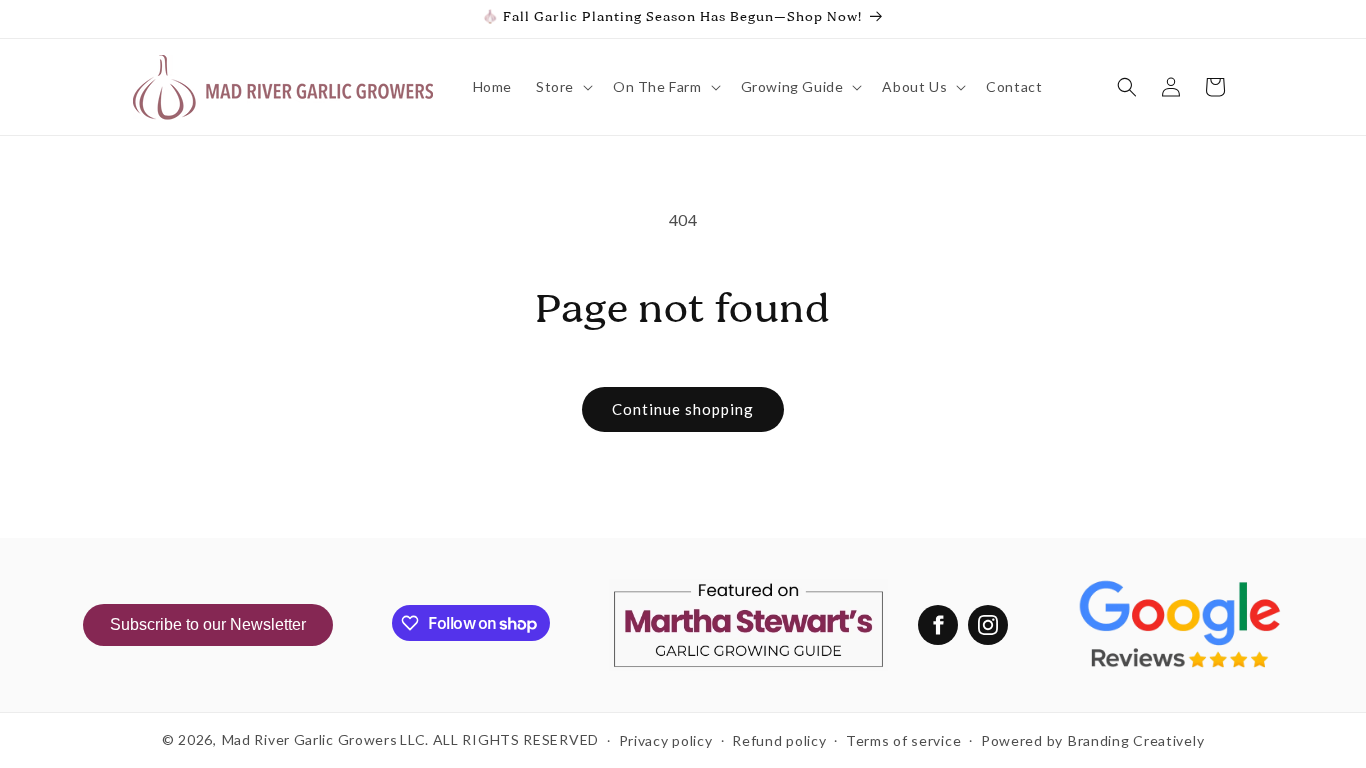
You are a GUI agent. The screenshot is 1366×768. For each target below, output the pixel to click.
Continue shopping (683, 409)
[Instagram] (988, 625)
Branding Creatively (1136, 740)
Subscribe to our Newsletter (208, 624)
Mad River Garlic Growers (310, 739)
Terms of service (903, 740)
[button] (562, 87)
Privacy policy (666, 740)
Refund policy (779, 740)
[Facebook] (938, 625)
